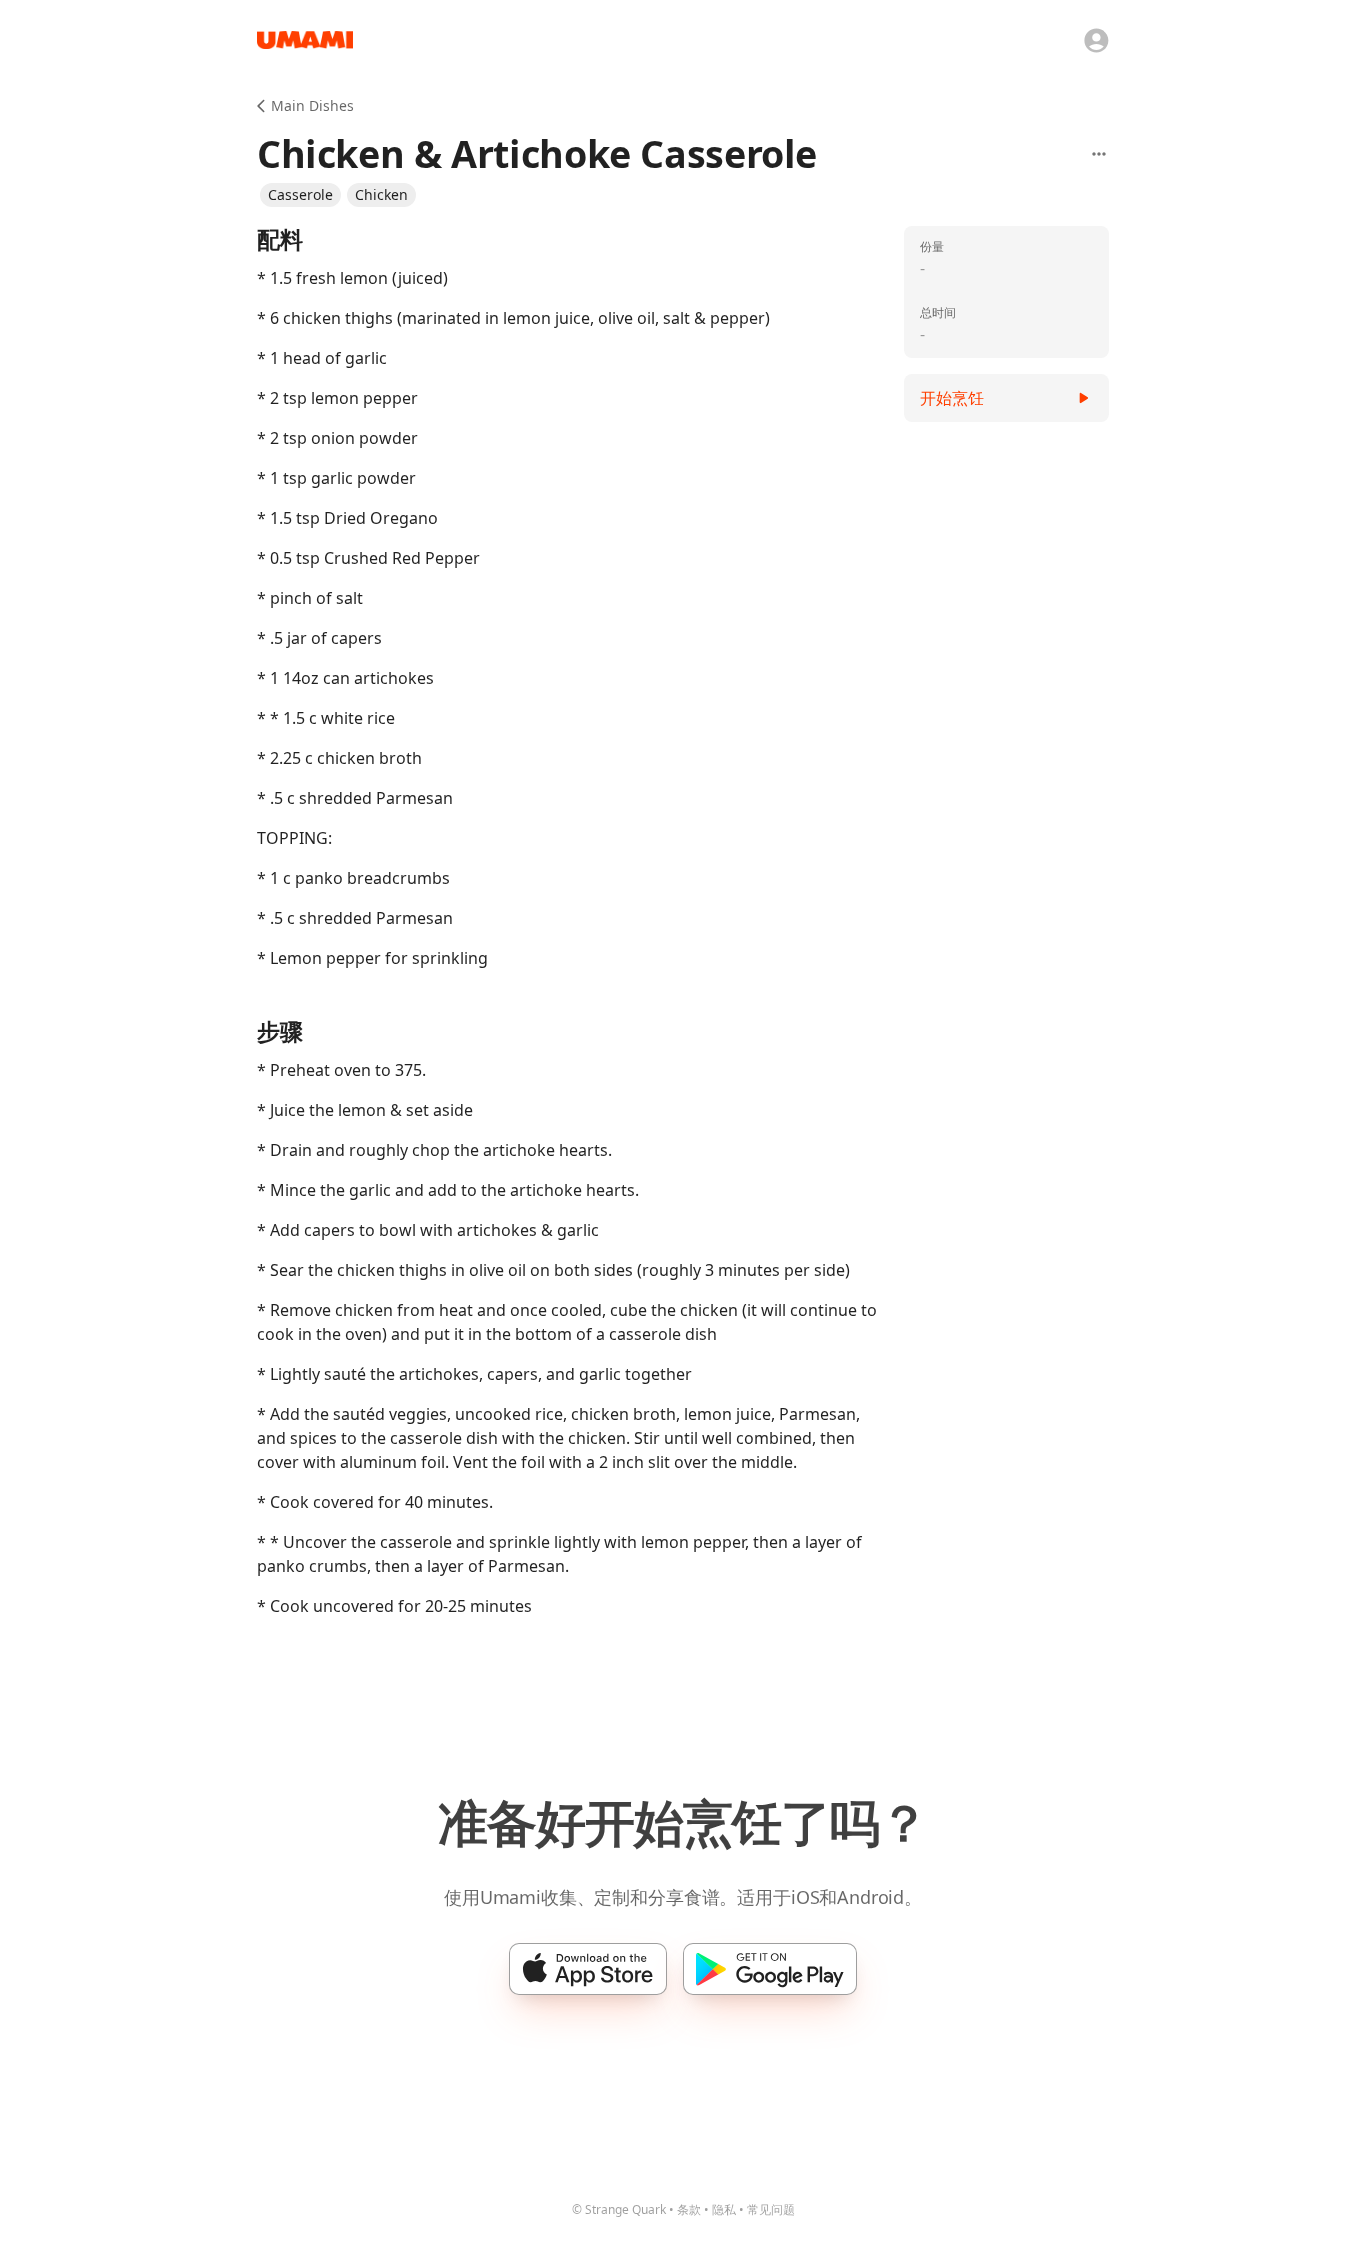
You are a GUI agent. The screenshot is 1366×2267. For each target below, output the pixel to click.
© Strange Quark (619, 2209)
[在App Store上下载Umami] (588, 1969)
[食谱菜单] (1099, 154)
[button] (300, 195)
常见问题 (771, 2209)
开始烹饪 (952, 398)
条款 (689, 2209)
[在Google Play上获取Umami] (770, 1969)
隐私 (724, 2209)
